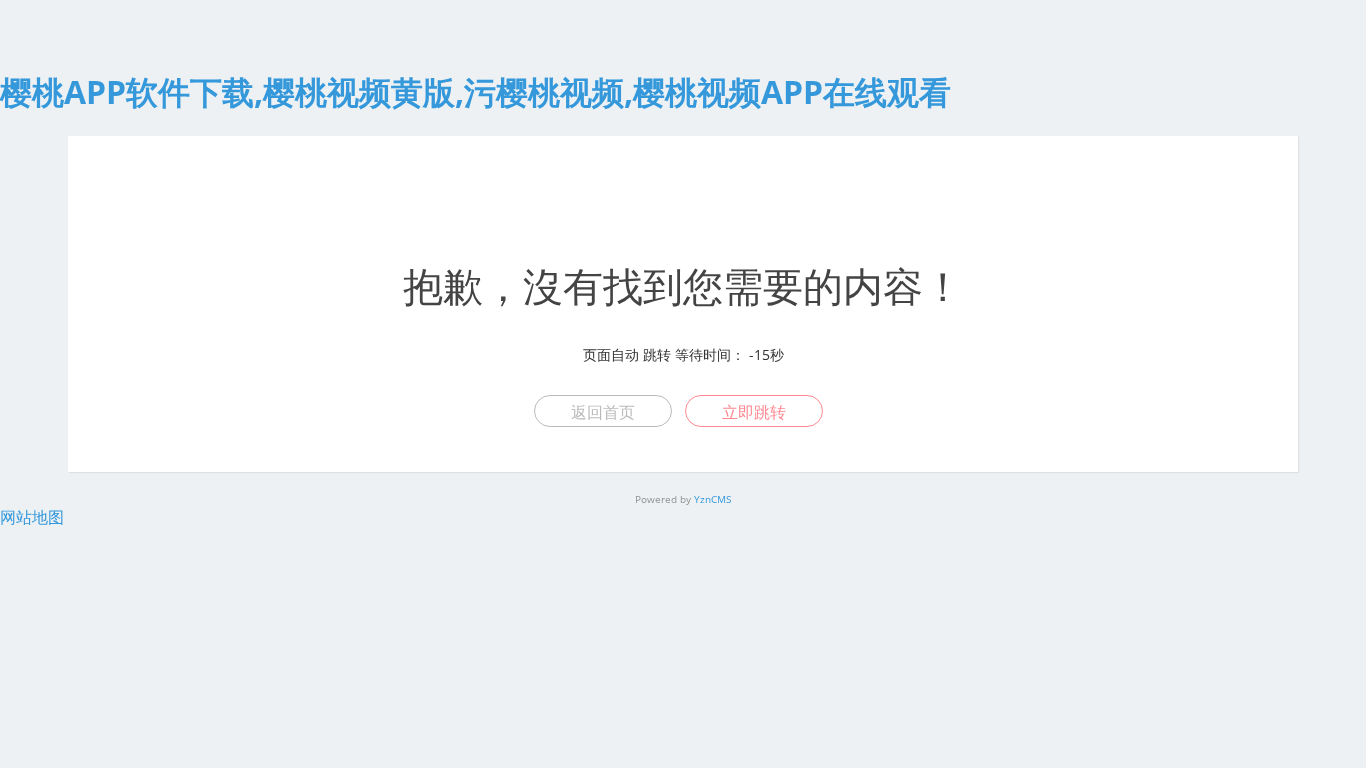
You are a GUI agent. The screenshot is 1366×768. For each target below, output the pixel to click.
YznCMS (712, 499)
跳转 (657, 354)
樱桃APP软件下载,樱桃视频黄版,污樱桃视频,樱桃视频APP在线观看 (475, 91)
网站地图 (32, 517)
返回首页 (603, 412)
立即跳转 (754, 412)
